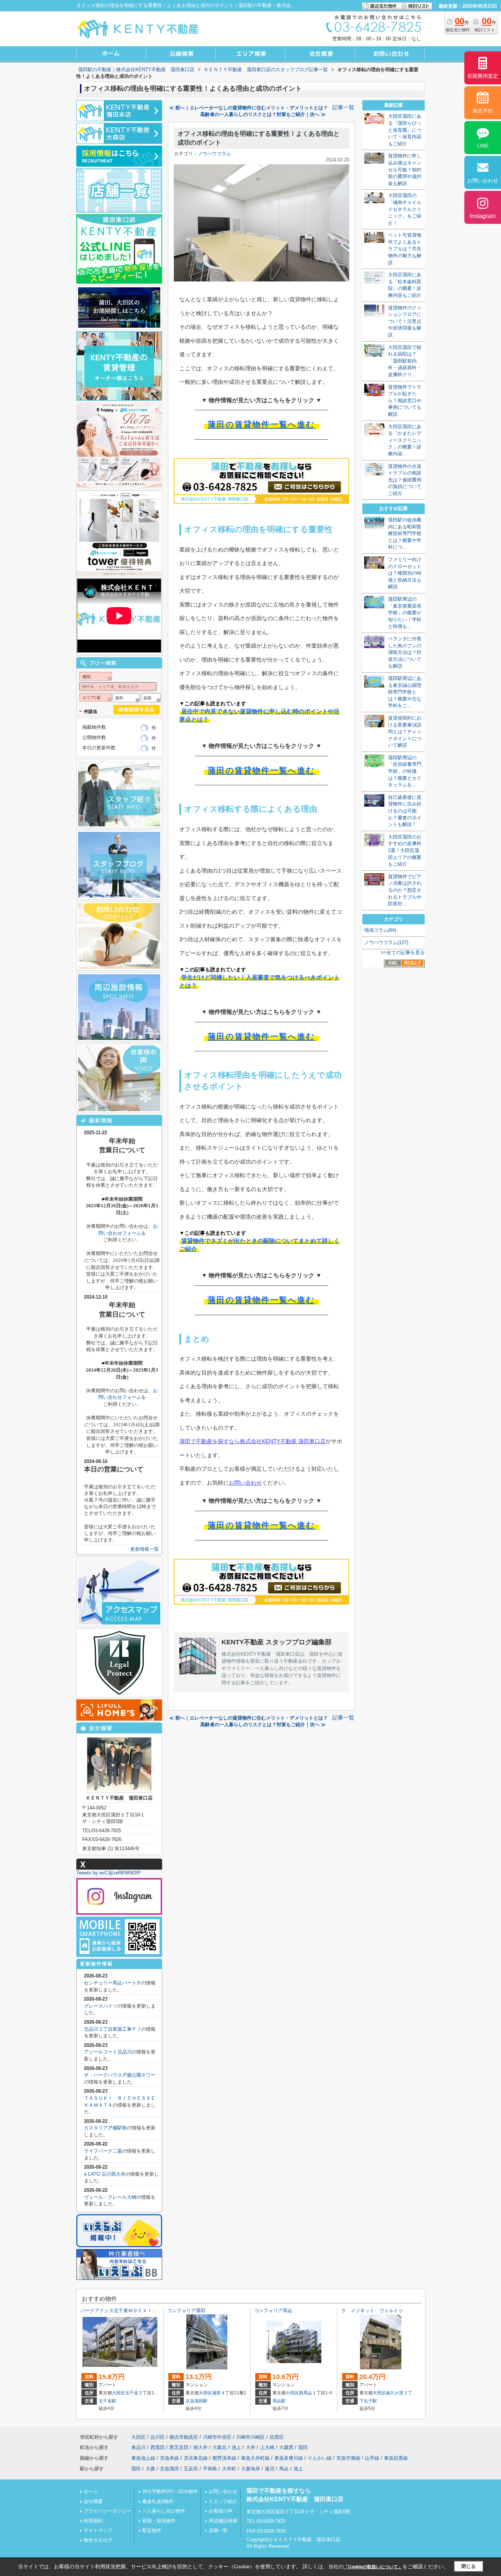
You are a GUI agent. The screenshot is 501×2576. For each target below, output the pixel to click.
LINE (483, 146)
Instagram (483, 216)
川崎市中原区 (217, 2437)
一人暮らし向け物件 (164, 2511)
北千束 (132, 2393)
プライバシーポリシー (107, 2511)
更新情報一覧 (145, 1549)
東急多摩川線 (289, 2458)
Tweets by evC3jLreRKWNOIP (109, 1873)
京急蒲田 (169, 2469)
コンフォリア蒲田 (186, 2311)
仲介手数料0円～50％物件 (170, 2491)
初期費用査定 (483, 76)
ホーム (91, 2491)
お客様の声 (221, 2511)
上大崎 (267, 2447)
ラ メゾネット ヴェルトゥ (372, 2311)
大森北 (220, 2447)
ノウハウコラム (214, 154)
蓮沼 (270, 2469)
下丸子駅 (368, 2401)
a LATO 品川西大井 (105, 2174)
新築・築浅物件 (159, 2521)
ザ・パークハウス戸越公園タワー (120, 2075)
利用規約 (93, 2521)
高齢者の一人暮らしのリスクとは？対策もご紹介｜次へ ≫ (263, 114)
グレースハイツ (101, 2006)
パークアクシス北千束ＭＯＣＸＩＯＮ (121, 2311)
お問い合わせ (245, 1483)
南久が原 (395, 2393)
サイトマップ (98, 2530)
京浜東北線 (196, 2458)
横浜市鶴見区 (184, 2437)
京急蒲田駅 (197, 2401)
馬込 (284, 2469)
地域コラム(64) (380, 930)
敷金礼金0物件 (158, 2501)
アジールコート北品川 (108, 2052)
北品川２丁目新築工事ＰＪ (113, 2029)
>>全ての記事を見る (403, 952)
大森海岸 (251, 2469)
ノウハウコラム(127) (386, 943)
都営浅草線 (224, 2458)
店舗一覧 (218, 2530)
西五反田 (179, 2447)
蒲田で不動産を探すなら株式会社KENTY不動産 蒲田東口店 (253, 1441)
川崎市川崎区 (251, 2437)
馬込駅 (279, 2401)
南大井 (200, 2447)
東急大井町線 (255, 2458)
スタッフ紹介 (223, 2501)
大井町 (229, 2469)
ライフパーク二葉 (103, 2151)
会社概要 (93, 2501)
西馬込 (306, 2393)
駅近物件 (152, 2530)
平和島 (210, 2469)
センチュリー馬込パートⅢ (113, 1983)
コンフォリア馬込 (273, 2311)
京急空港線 (348, 2458)
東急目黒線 (396, 2458)
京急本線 (169, 2458)
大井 (251, 2447)
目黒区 (277, 2437)
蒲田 (216, 2393)
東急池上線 (143, 2458)
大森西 (286, 2447)
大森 (150, 2469)
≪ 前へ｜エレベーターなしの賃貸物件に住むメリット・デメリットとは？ (248, 108)
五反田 (191, 2469)
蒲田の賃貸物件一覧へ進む (261, 424)
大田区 (118, 2393)
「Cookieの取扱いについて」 (373, 2567)
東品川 (138, 2447)
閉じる (469, 2566)
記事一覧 (343, 108)
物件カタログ (98, 2540)
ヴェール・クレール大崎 (110, 2197)
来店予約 (483, 111)
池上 (236, 2447)
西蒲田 (158, 2447)
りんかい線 (320, 2458)
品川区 (158, 2437)
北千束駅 (107, 2401)
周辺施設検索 (223, 2521)
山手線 (372, 2458)
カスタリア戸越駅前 (105, 2128)
